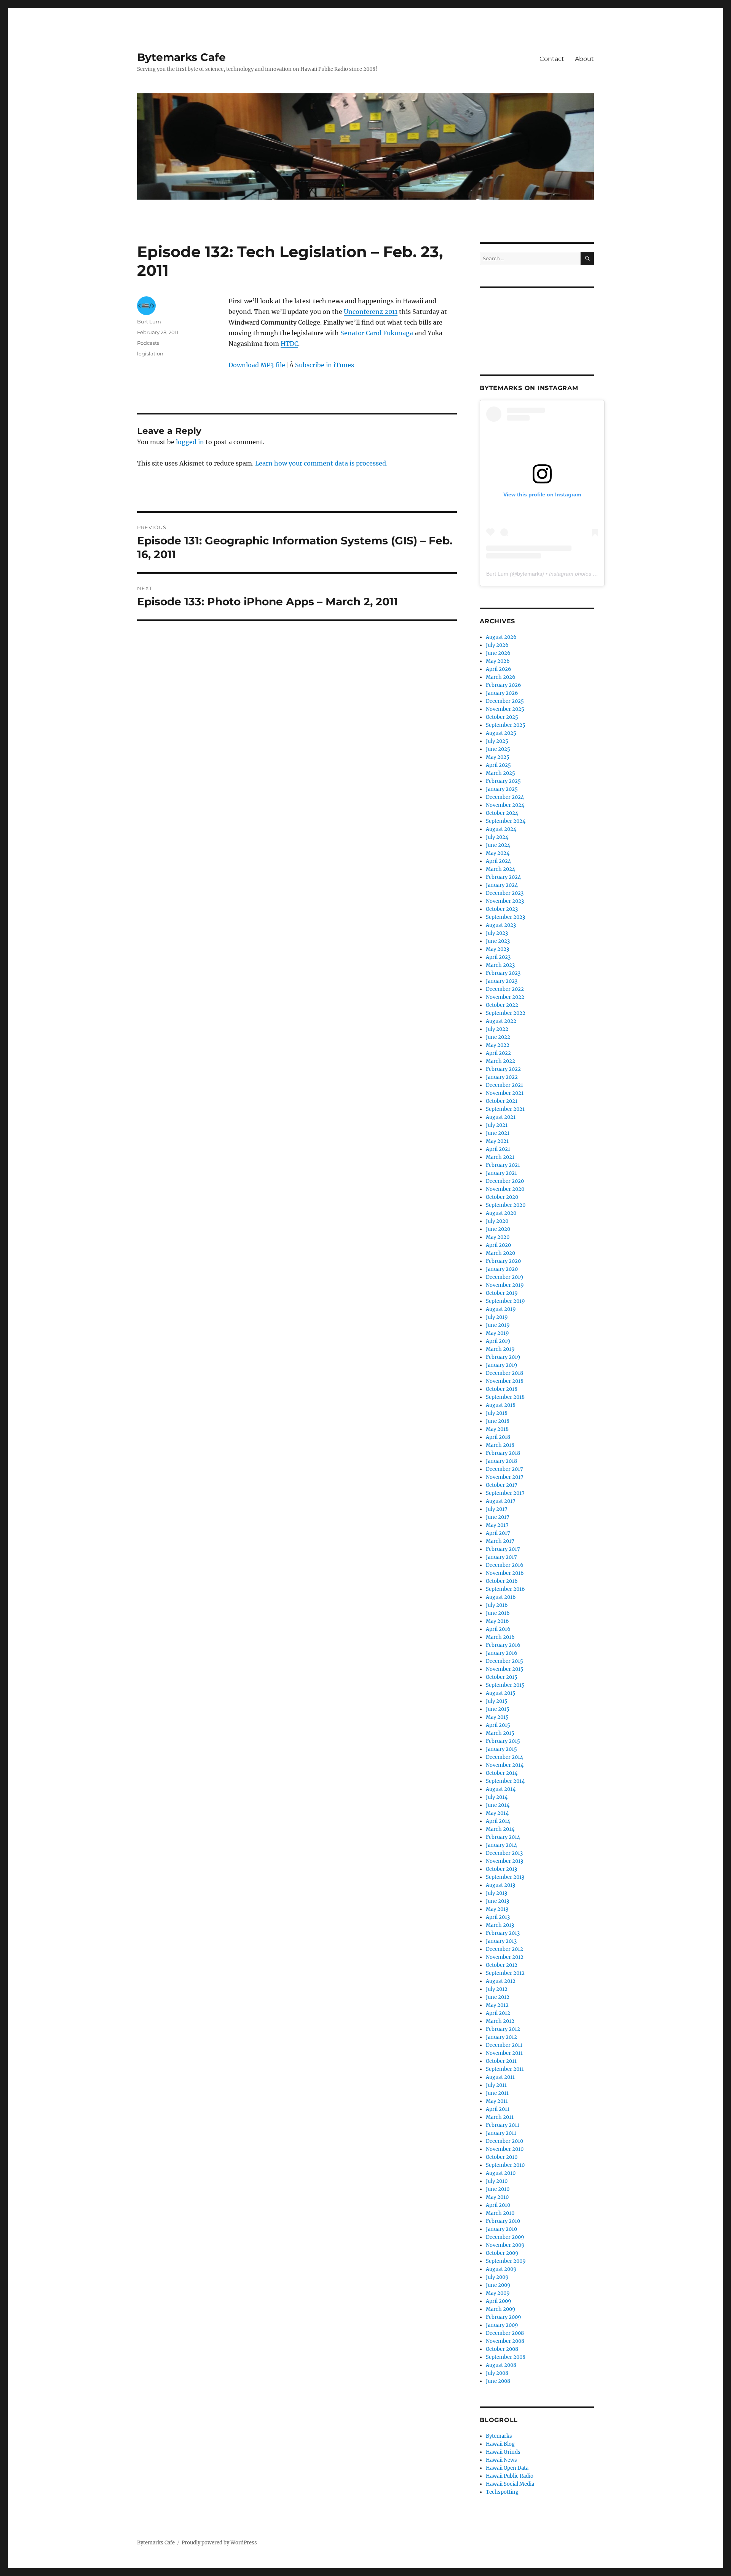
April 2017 (498, 1533)
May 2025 (498, 757)
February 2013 (503, 1933)
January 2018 (501, 1461)
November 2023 (505, 901)
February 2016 (503, 1645)
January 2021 (501, 1173)
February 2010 (503, 2221)
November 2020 (505, 1189)
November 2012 (505, 1957)
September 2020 (506, 1205)
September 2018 (505, 1397)
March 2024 (500, 869)
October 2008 (502, 2349)
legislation (150, 354)
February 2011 (503, 2125)
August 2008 (501, 2365)
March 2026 (501, 677)
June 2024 (498, 845)
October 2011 (501, 2061)
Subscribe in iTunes (325, 365)
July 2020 (497, 1221)
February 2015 (503, 1741)
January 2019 (502, 1365)
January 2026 (502, 693)
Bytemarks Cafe (181, 57)
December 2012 (504, 1949)
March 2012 (500, 2021)
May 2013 (497, 1909)
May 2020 (498, 1237)
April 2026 (499, 669)
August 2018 (501, 1405)
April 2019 (498, 1341)
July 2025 (497, 741)
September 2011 (505, 2069)
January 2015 (501, 1749)
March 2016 (500, 1637)
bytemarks (530, 574)
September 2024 (506, 821)
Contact (552, 59)
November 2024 (505, 805)
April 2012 (498, 2013)
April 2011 (498, 2109)
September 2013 (505, 1877)
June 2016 (498, 1613)
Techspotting (502, 2492)
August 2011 (500, 2077)
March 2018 (500, 1445)
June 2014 (498, 1805)
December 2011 (504, 2045)
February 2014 (503, 1837)
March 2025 (500, 773)
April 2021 (498, 1149)
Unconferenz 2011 (371, 312)
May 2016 (497, 1621)
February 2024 (503, 877)
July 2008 (497, 2373)
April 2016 (498, 1629)
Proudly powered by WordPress (219, 2543)
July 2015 (497, 1701)
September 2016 (505, 1589)
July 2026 (497, 645)
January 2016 (502, 1653)
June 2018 (498, 1421)
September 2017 (505, 1493)
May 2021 (497, 1141)
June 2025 (498, 749)
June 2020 (498, 1229)
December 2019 (505, 1277)
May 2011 (497, 2101)
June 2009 (498, 2285)
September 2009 (506, 2261)
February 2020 (503, 1261)
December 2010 (504, 2141)
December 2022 (505, 989)
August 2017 (501, 1501)
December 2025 (505, 701)
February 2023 (503, 973)
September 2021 (505, 1109)
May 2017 (497, 1525)
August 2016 (501, 1597)
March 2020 (500, 1253)
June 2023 (498, 941)
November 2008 (505, 2341)
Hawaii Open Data (507, 2468)
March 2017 (500, 1541)
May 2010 (497, 2197)
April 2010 (498, 2205)
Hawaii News (501, 2460)
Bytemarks (499, 2436)
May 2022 (498, 1045)
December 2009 (505, 2237)
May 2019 (497, 1333)
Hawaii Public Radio (510, 2476)
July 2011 (496, 2085)
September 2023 (505, 917)
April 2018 (498, 1437)
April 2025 (498, 765)
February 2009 (504, 2317)
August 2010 (501, 2173)
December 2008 (505, 2333)
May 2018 (497, 1429)
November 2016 (505, 1573)
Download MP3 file (257, 365)
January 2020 (502, 1269)
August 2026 (501, 637)
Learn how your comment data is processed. (321, 463)
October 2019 (502, 1293)
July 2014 (497, 1797)
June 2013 (497, 1901)
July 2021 (497, 1125)
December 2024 (505, 797)
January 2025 (502, 789)
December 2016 (505, 1565)
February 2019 (503, 1357)
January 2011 (501, 2133)
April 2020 (498, 1245)
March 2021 (500, 1157)
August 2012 (501, 1981)
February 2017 (503, 1549)
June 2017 (498, 1517)
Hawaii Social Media (510, 2484)
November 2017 (505, 1477)
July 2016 (497, 1605)
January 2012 (501, 2037)
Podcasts (148, 343)
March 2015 (500, 1733)
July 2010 (497, 2181)
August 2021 (501, 1117)
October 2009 (502, 2253)
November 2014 (505, 1765)
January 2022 (502, 1077)
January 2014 (501, 1845)
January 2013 (501, 1941)
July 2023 (497, 933)
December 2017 (504, 1469)
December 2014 (504, 1757)
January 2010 (501, 2229)
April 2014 (498, 1821)
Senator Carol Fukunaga (377, 333)
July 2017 (497, 1509)
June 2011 (497, 2093)
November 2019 (505, 1285)
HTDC (289, 344)
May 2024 (498, 853)
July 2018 (497, 1413)
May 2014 (497, 1813)
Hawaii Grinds (503, 2452)
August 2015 (501, 1693)
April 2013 (498, 1917)
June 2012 (498, 1997)
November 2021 (505, 1093)
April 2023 (498, 957)
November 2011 (504, 2053)
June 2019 (498, 1325)
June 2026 (498, 653)
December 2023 (505, 893)
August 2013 (500, 1885)
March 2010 (500, 2213)
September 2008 (506, 2357)
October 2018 (502, 1389)
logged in (190, 442)
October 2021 (502, 1101)
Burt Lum (149, 322)
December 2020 (505, 1181)
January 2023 (502, 981)
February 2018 (503, 1453)
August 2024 (501, 829)
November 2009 (505, 2245)
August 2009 (501, 2269)
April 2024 (498, 861)
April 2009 (499, 2301)
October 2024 (502, 813)
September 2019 (505, 1301)
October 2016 (502, 1581)
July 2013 (496, 1893)
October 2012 (502, 1965)
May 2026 (498, 661)
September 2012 (505, 1973)
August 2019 (501, 1309)
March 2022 (500, 1061)
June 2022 (498, 1037)
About (584, 59)
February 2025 (503, 781)
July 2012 (497, 1989)
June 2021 (498, 1133)
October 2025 (502, 717)
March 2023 (500, 965)
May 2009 (498, 2293)
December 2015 (504, 1661)
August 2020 (501, 1213)
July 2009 (497, 2277)
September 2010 (505, 2165)
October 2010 (502, 2157)
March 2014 (500, 1829)
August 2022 (501, 1021)
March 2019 (500, 1349)
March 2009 (501, 2309)
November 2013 (504, 1861)
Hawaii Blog (500, 2444)
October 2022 (502, 1005)
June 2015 (498, 1709)
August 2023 (501, 925)
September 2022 (506, 1013)
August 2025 (501, 733)
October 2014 (502, 1773)
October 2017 (502, 1485)
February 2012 (503, 2029)
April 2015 (498, 1725)
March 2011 (500, 2117)
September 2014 (505, 1781)
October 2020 (502, 1197)
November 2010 (505, 2149)
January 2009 (502, 2325)
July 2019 (497, 1317)
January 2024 (502, 885)
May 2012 (497, 2005)
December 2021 (504, 1085)
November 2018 (505, 1381)
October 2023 (502, 909)
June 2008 (498, 2381)
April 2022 (498, 1053)
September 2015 (505, 1685)
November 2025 (505, 709)
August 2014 (501, 1789)
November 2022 (505, 997)
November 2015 (505, 1669)
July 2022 (497, 1029)
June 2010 (498, 2189)
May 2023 (497, 949)
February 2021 (503, 1165)
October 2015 (502, 1677)
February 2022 (503, 1069)
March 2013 (500, 1925)
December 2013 (504, 1853)
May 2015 (497, 1717)
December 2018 (504, 1373)
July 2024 (497, 837)
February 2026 (504, 685)
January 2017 (501, 1557)
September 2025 (506, 725)
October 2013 (501, 1869)
